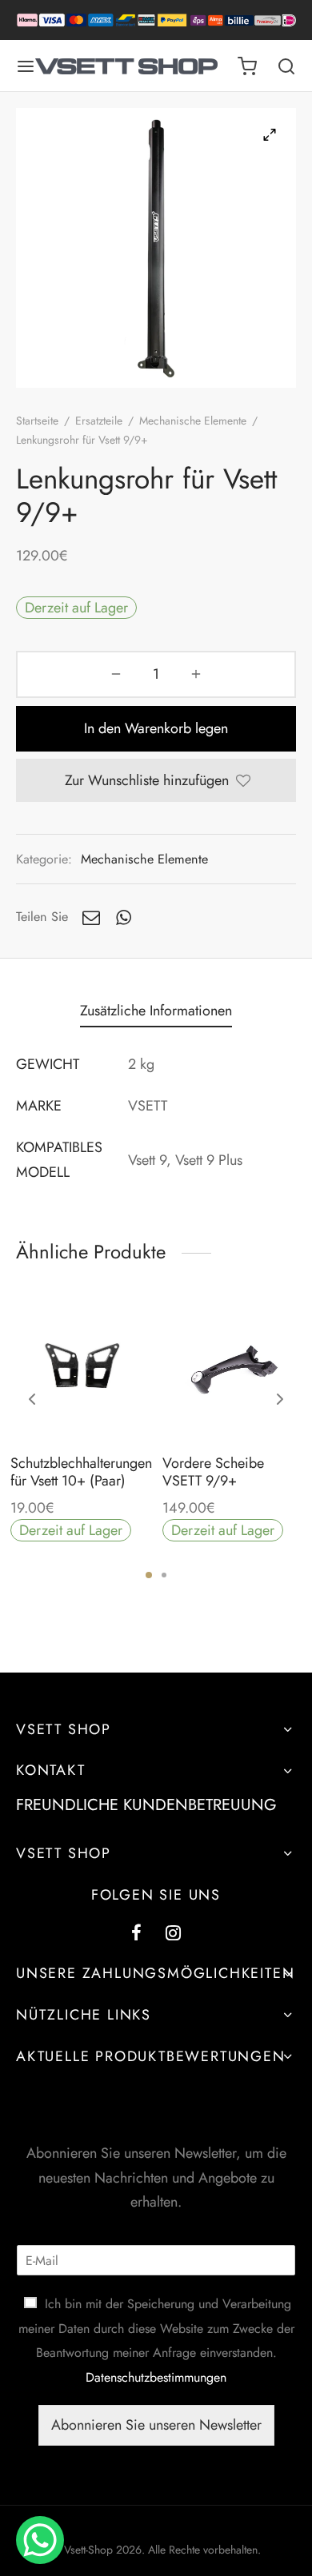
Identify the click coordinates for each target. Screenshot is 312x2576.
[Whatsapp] (124, 917)
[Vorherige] (32, 1399)
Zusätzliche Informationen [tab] (156, 1011)
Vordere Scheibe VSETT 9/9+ (213, 1472)
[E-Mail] (91, 917)
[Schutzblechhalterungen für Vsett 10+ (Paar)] (80, 1371)
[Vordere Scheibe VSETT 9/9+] (232, 1371)
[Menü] (26, 66)
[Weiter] (280, 1399)
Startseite (37, 421)
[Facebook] (136, 1934)
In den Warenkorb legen (156, 728)
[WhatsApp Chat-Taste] (40, 2540)
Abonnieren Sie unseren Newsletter (156, 2425)
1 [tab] (149, 1575)
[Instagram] (173, 1934)
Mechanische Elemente (193, 421)
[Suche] (286, 66)
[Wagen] (247, 66)
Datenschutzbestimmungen (156, 2377)
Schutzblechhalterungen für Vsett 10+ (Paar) (81, 1472)
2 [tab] (164, 1575)
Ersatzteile (99, 421)
